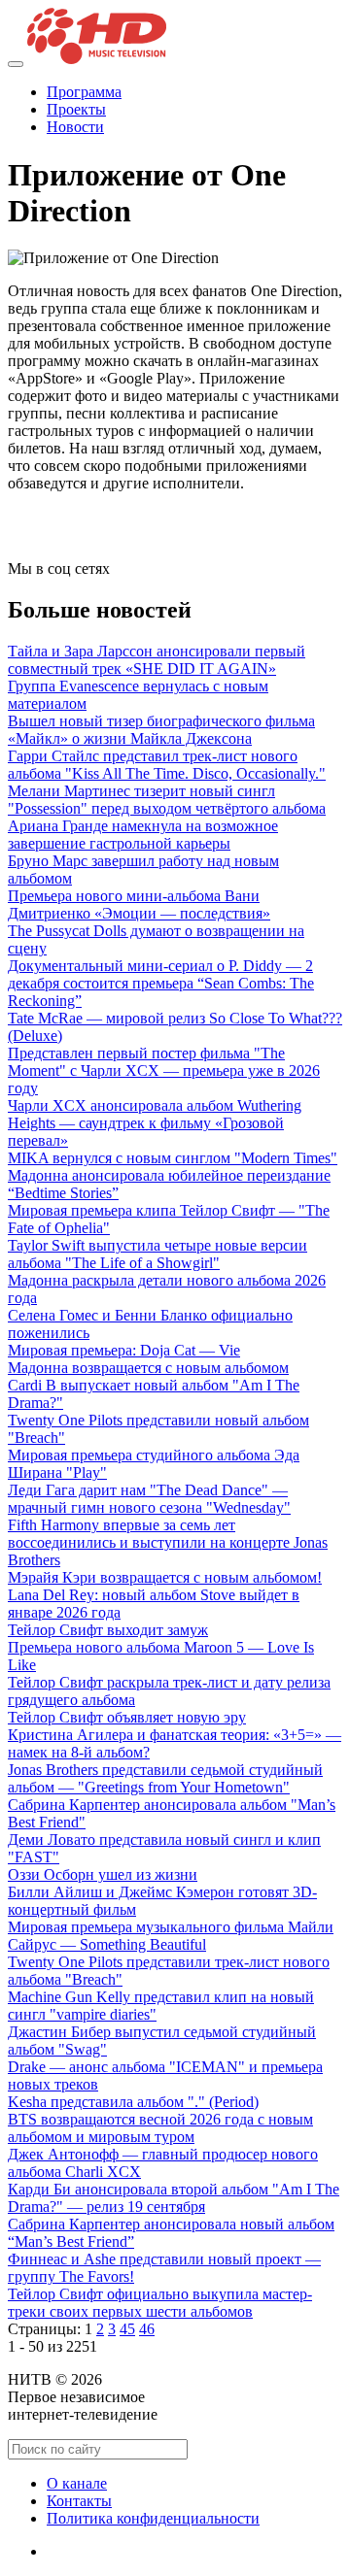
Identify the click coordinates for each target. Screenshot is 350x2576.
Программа (84, 92)
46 (147, 2329)
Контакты (79, 2501)
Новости (75, 127)
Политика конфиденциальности (153, 2518)
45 (127, 2329)
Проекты (76, 109)
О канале (77, 2483)
